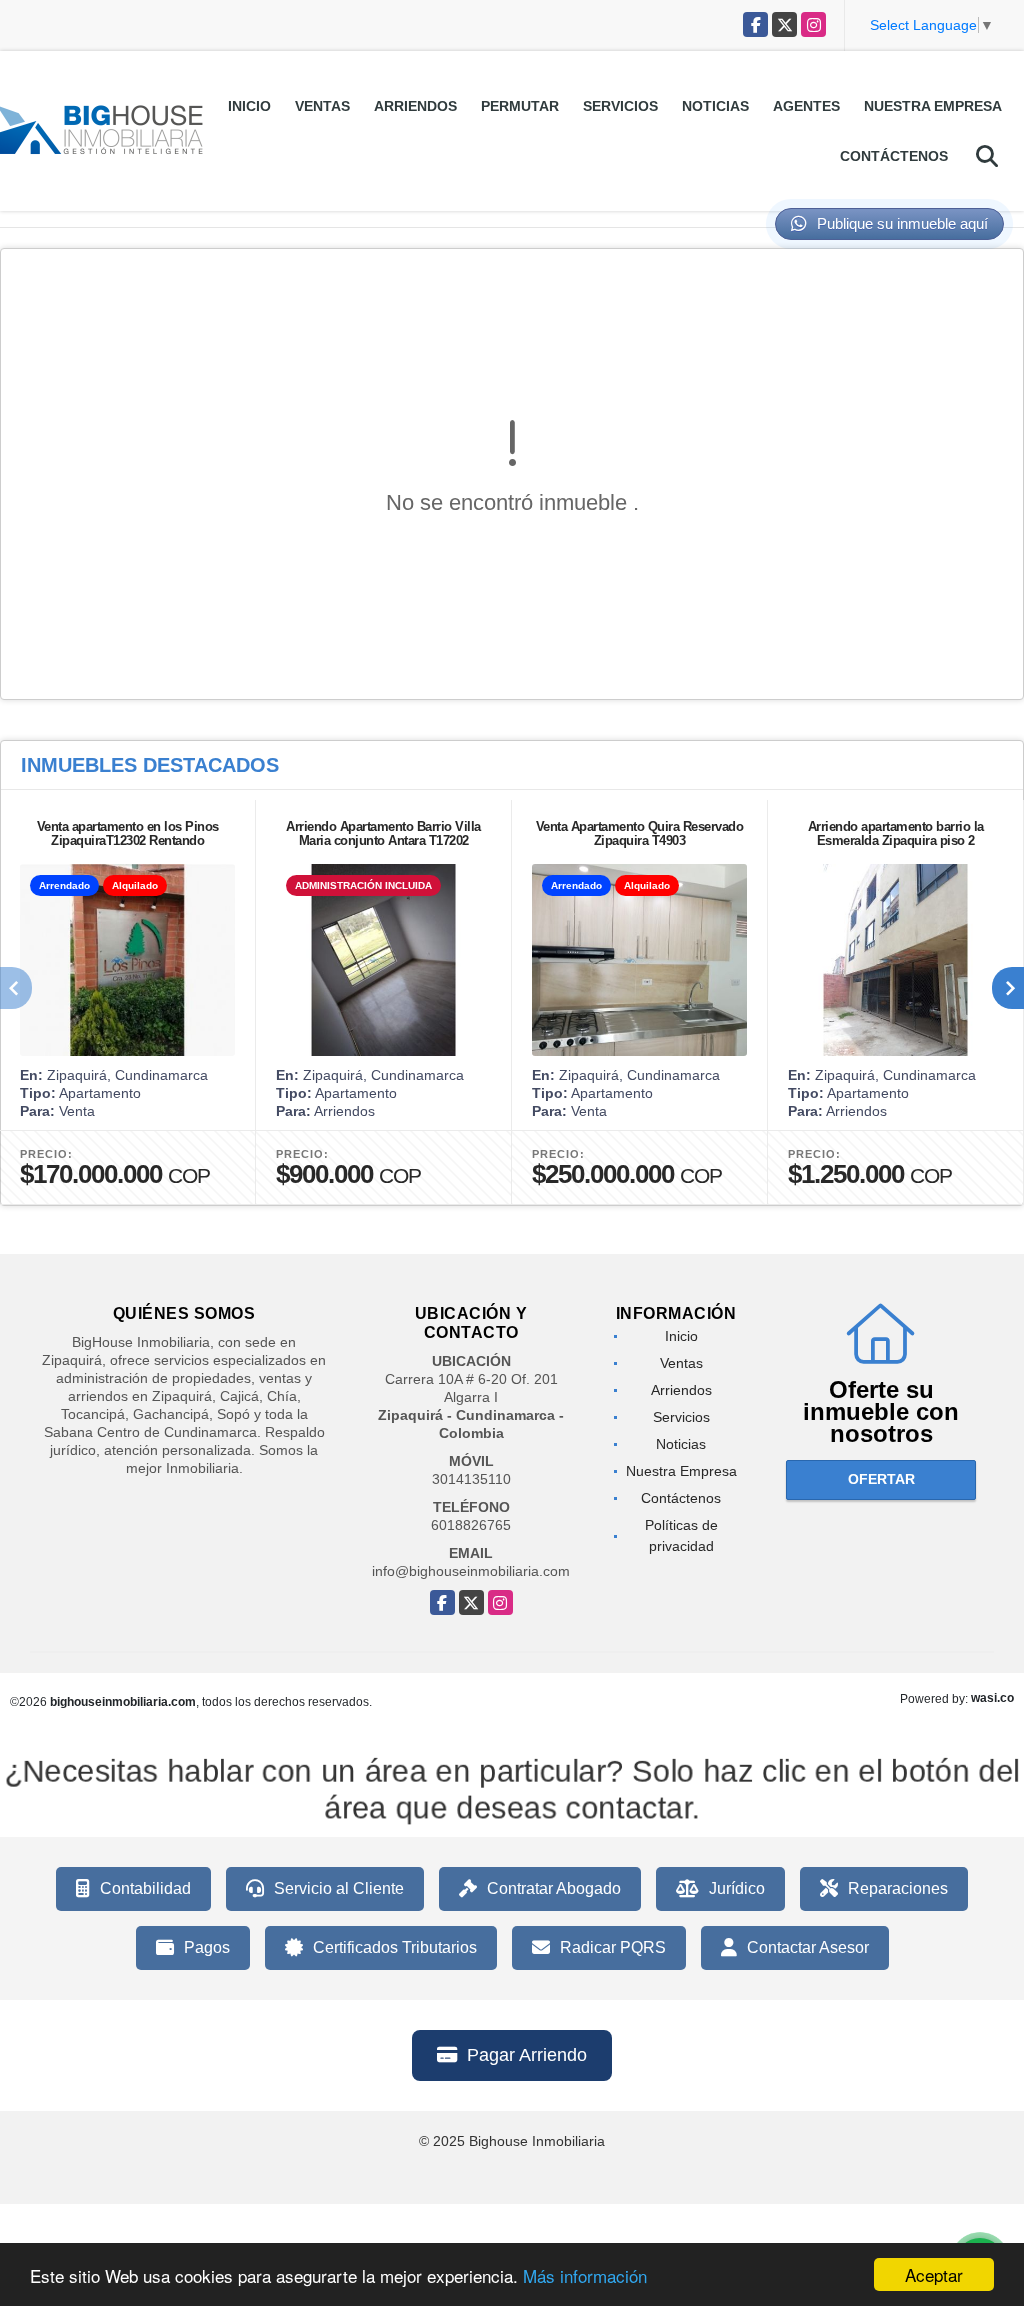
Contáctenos (894, 156)
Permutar (520, 106)
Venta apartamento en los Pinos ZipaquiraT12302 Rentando (128, 833)
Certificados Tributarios (395, 1947)
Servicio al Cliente (339, 1888)
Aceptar (934, 2274)
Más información (585, 2275)
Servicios (620, 106)
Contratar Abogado (554, 1888)
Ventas (322, 106)
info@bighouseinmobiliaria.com (471, 1571)
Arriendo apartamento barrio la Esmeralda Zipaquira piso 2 (896, 833)
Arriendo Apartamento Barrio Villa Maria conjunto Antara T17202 (383, 833)
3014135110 (471, 1479)
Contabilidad (145, 1888)
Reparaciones (898, 1888)
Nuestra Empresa (933, 106)
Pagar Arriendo (527, 2055)
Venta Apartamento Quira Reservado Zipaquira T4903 (640, 833)
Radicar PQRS (613, 1947)
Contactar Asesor (808, 1947)
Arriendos (415, 106)
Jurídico (737, 1888)
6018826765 (471, 1525)
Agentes (806, 106)
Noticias (715, 106)
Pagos (207, 1947)
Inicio (249, 106)
